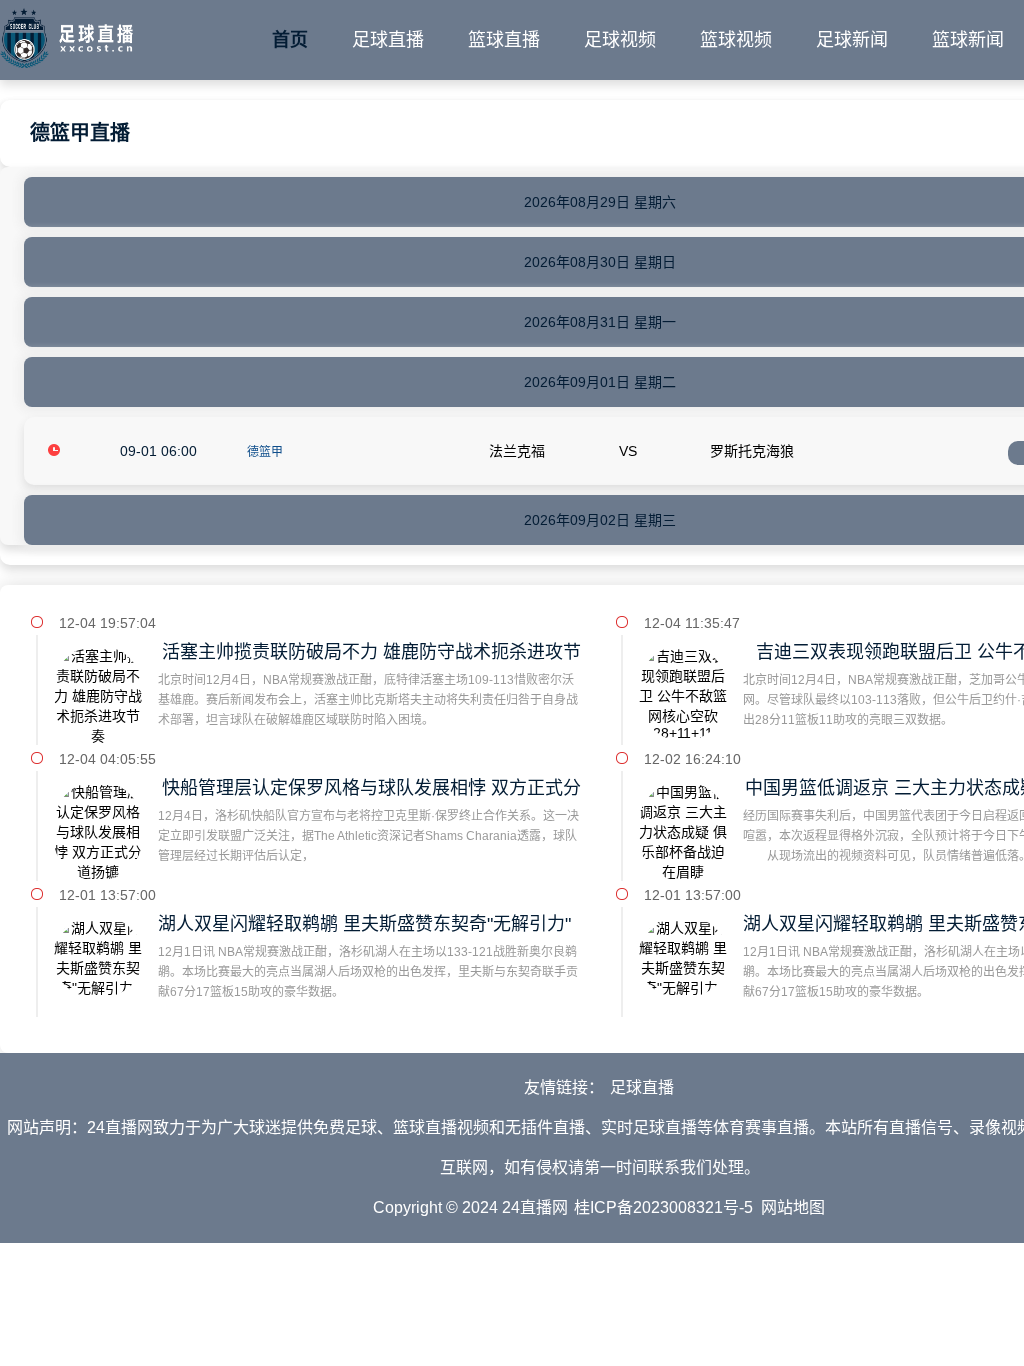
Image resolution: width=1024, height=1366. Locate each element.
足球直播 (388, 40)
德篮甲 (265, 452)
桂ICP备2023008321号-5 (663, 1207)
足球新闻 (852, 40)
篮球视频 (736, 40)
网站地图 (793, 1207)
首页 (290, 40)
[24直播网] (66, 34)
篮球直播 (504, 40)
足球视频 (620, 40)
